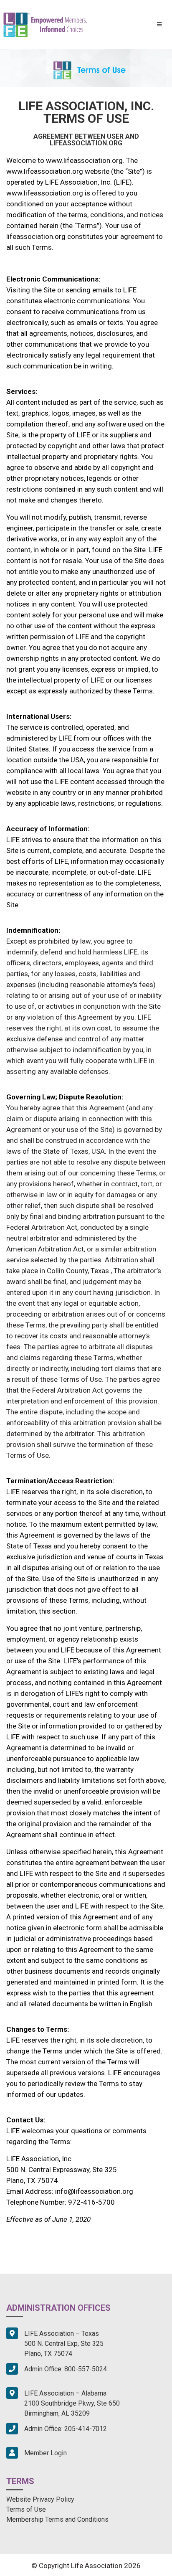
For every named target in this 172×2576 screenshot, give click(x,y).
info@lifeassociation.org (94, 2191)
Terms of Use (26, 2509)
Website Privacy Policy (40, 2499)
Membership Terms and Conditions (57, 2519)
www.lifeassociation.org (84, 160)
